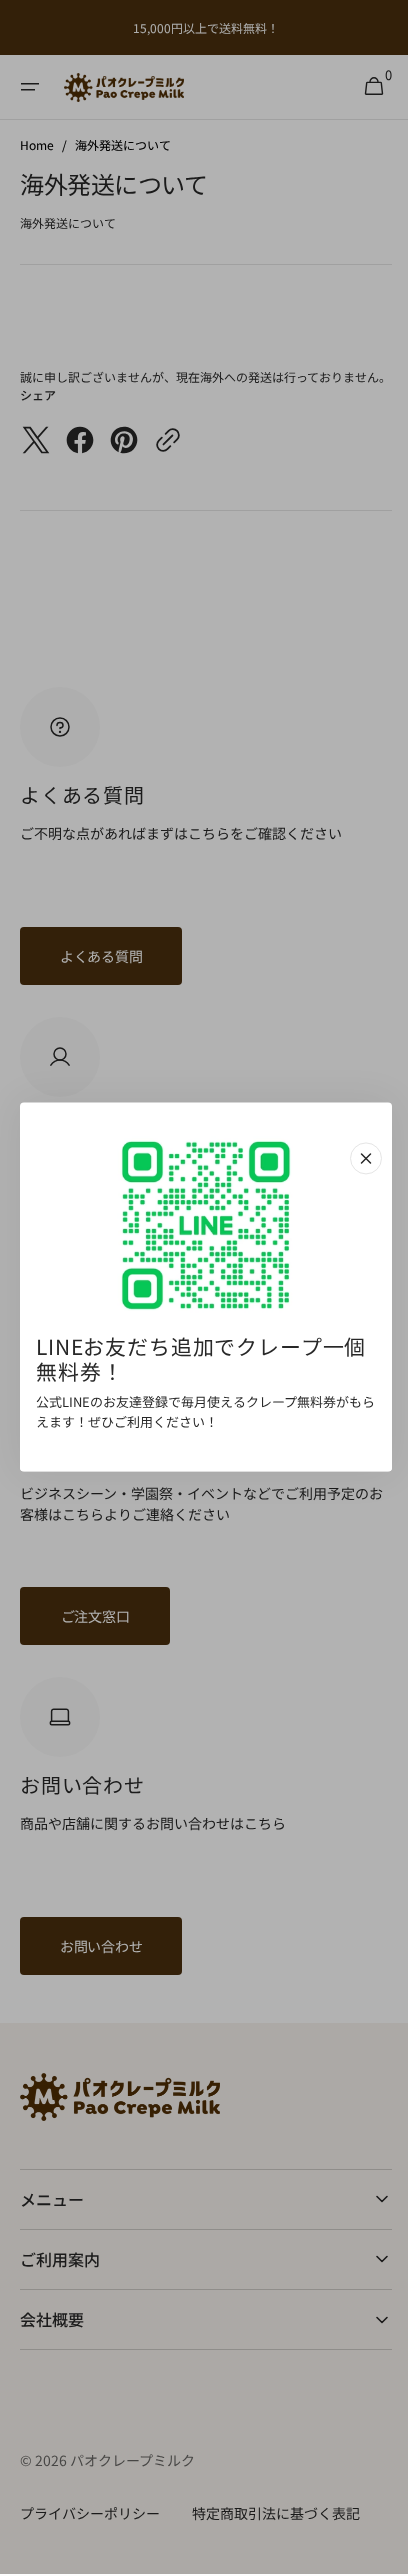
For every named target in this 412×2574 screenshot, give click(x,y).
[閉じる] (359, 1158)
